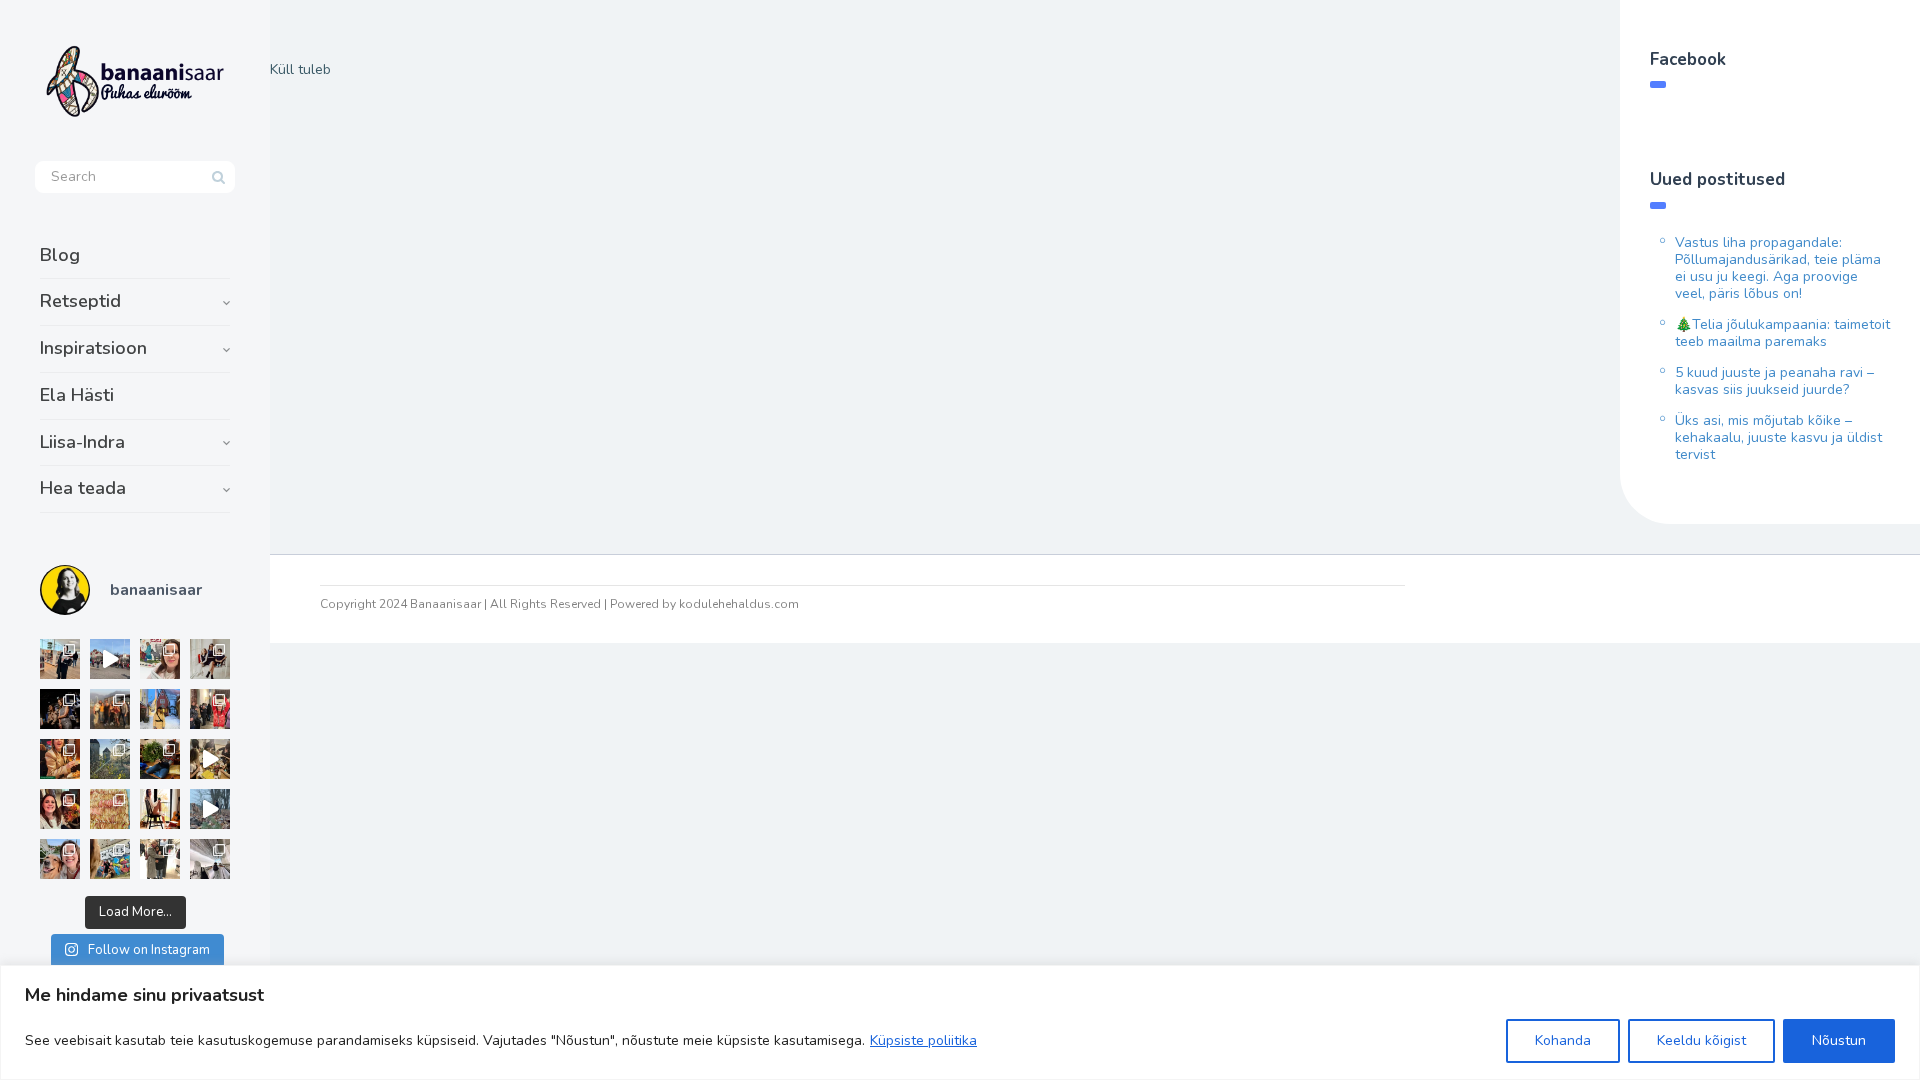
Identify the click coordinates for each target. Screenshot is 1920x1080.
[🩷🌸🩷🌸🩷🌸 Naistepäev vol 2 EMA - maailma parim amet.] (210, 659)
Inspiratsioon (93, 348)
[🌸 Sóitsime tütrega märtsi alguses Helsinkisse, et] (110, 659)
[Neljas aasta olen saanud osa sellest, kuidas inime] (210, 709)
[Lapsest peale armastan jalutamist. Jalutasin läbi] (210, 809)
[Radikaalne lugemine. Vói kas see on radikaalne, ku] (160, 659)
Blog (60, 255)
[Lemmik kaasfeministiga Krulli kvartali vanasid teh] (110, 859)
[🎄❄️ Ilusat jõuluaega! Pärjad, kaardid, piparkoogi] (160, 759)
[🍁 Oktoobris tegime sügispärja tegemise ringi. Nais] (60, 809)
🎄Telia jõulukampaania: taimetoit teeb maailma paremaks (1782, 333)
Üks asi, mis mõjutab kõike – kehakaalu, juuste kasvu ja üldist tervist (1778, 437)
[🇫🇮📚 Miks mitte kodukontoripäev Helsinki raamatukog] (60, 659)
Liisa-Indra (82, 442)
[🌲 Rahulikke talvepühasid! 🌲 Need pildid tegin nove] (110, 759)
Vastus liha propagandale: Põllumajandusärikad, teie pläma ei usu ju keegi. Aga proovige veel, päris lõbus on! (1778, 268)
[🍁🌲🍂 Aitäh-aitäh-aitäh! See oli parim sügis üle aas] (160, 809)
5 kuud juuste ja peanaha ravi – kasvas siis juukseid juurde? (1774, 381)
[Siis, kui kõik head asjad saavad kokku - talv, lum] (160, 709)
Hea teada (83, 488)
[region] (960, 1022)
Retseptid (80, 301)
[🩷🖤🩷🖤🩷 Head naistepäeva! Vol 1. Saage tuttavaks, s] (60, 709)
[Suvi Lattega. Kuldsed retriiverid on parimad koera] (60, 859)
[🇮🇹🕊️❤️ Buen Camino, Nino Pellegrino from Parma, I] (110, 709)
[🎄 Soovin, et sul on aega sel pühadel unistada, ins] (60, 759)
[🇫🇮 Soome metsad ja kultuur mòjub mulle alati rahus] (210, 859)
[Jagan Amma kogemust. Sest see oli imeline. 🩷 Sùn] (160, 859)
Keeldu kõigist (1701, 1040)
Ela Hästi (77, 395)
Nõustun (1839, 1040)
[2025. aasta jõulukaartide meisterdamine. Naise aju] (210, 759)
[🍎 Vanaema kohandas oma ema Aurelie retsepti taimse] (110, 809)
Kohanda (1563, 1040)
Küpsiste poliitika (923, 1040)
